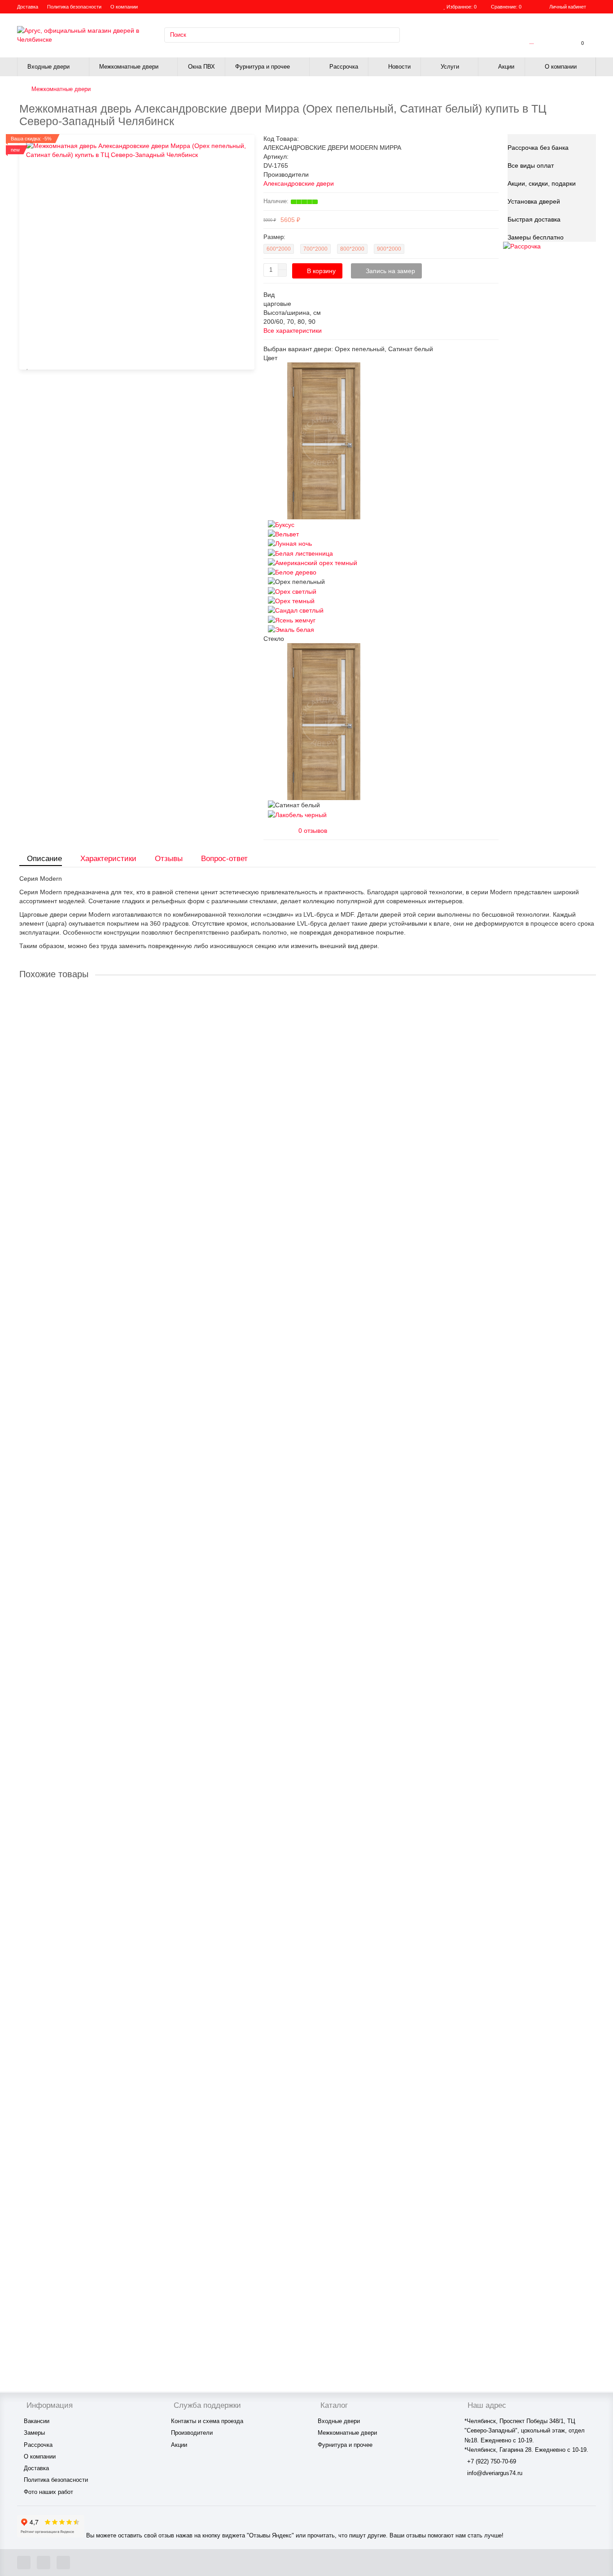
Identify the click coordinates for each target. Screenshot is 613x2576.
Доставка (28, 7)
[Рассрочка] (522, 246)
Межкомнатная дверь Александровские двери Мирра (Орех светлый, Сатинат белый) (148, 1181)
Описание (44, 859)
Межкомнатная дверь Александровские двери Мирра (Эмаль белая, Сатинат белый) (147, 2295)
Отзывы (169, 859)
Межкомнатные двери (129, 67)
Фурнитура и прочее (263, 67)
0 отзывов (313, 831)
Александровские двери (299, 183)
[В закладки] (591, 995)
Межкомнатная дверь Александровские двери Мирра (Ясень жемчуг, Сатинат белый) (147, 2016)
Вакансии (37, 2421)
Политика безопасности (74, 7)
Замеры (34, 2433)
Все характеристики (293, 331)
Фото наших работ (48, 2492)
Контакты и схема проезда (207, 2421)
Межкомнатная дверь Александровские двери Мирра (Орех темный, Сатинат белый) (147, 1460)
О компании (124, 7)
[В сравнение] (28, 366)
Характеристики (108, 859)
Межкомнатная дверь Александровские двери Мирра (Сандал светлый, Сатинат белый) (152, 1738)
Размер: (274, 237)
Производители (192, 2433)
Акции (506, 67)
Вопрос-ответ (224, 859)
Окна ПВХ (201, 67)
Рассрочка (344, 67)
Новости (399, 67)
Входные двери (48, 67)
